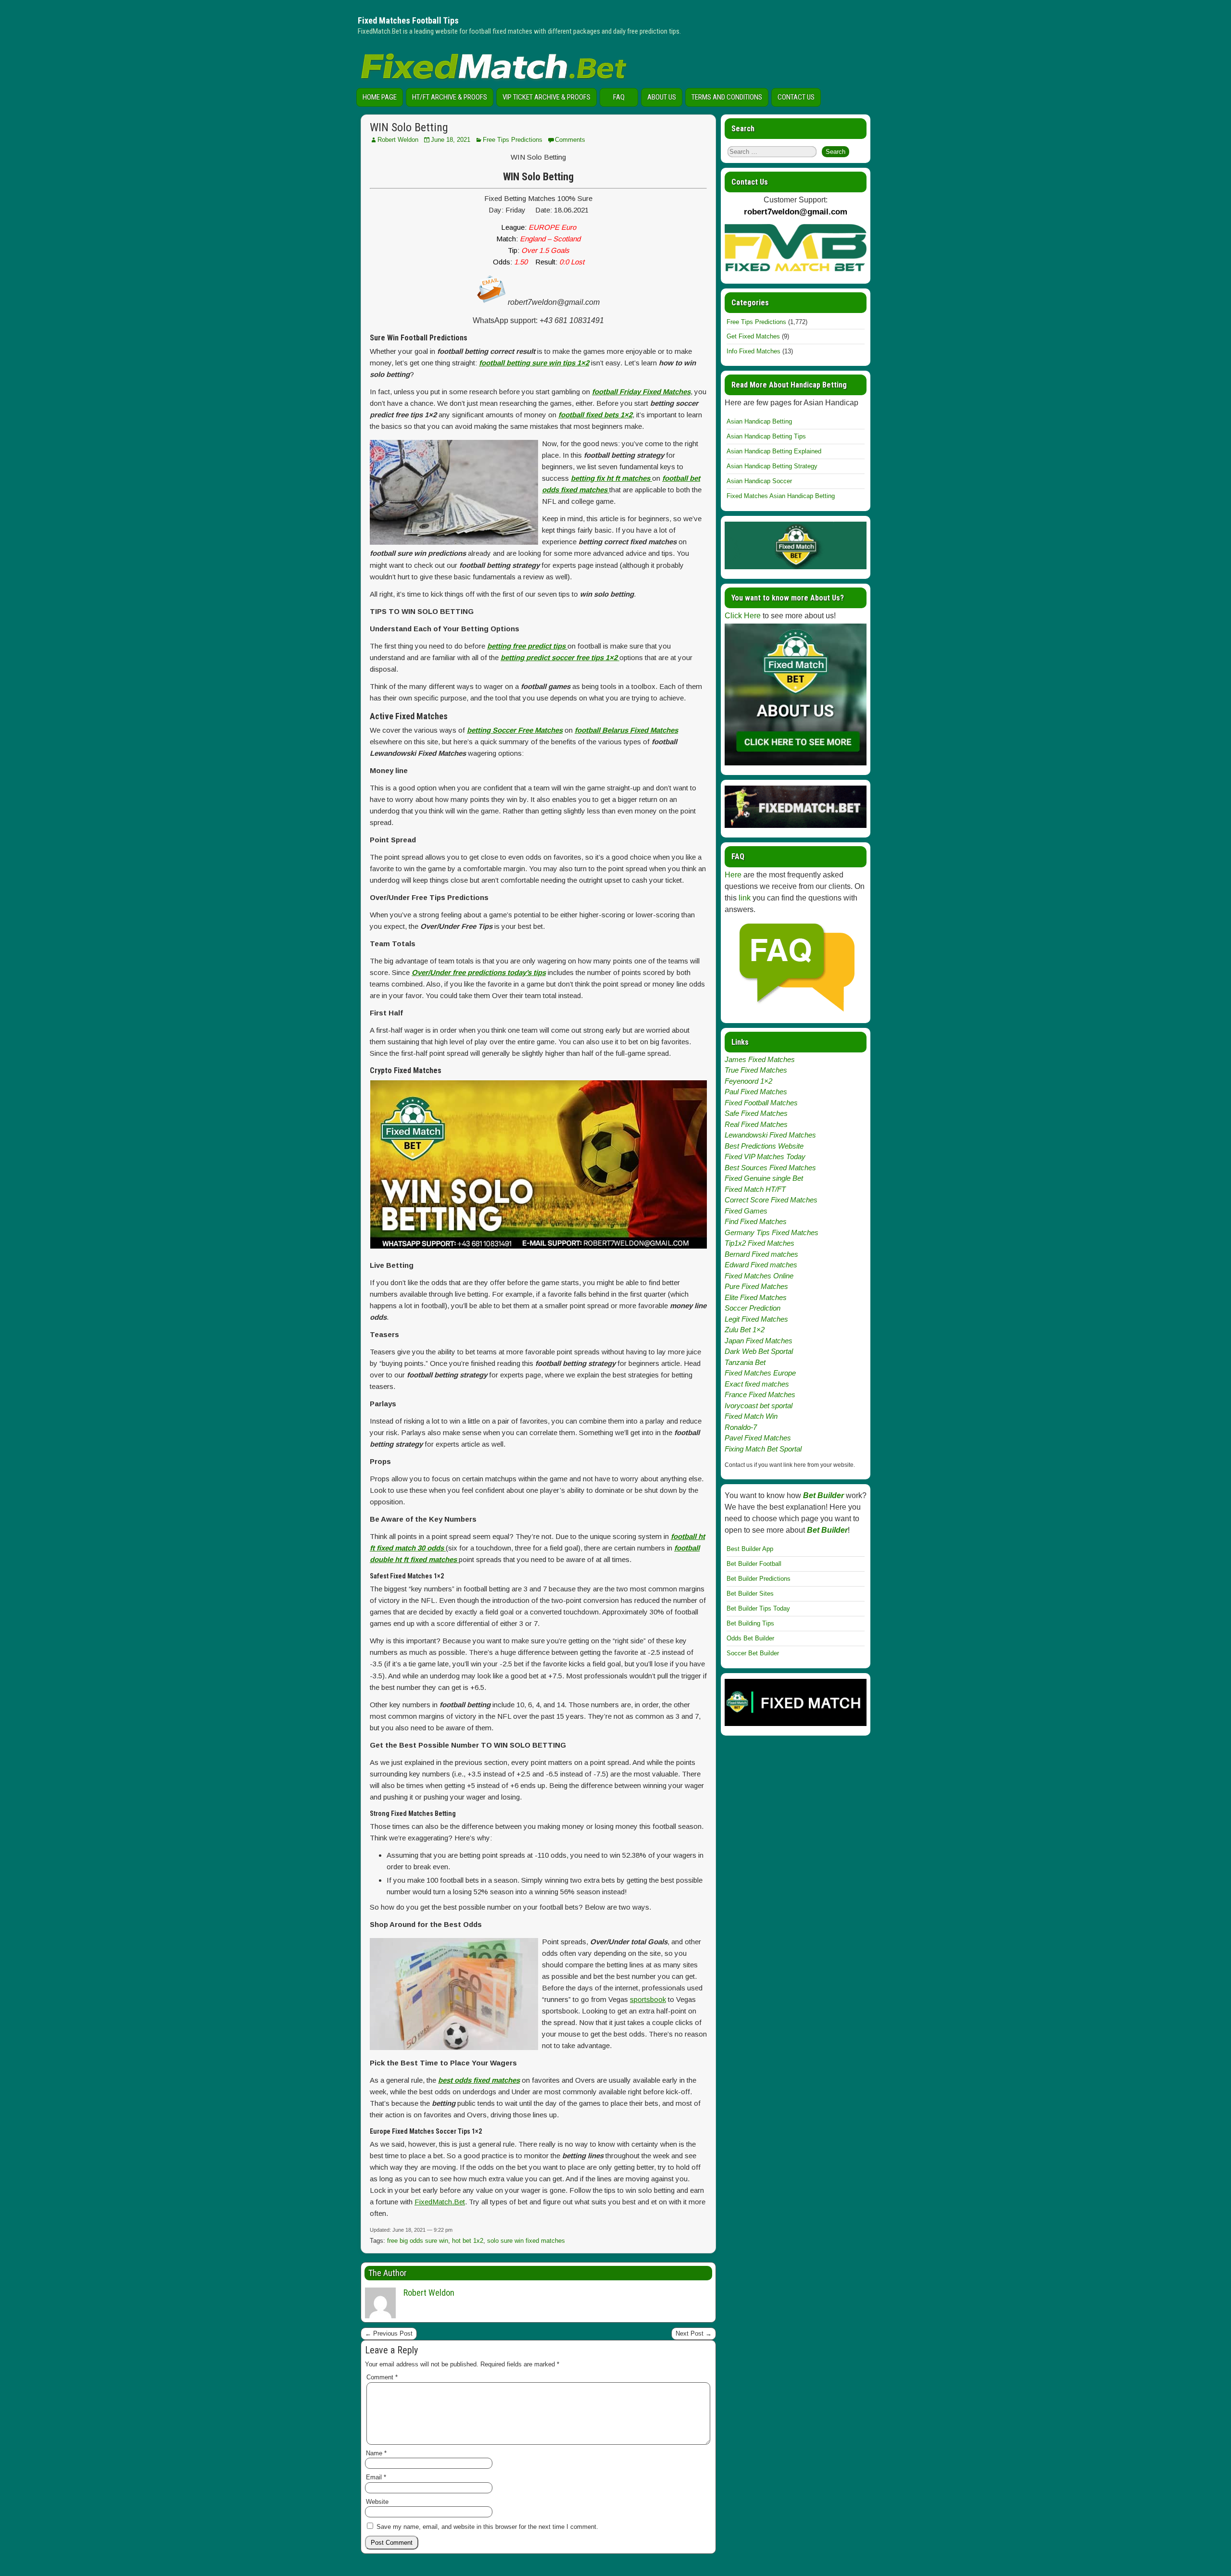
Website (377, 2502)
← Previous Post (389, 2333)
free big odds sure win (418, 2241)
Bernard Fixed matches (761, 1254)
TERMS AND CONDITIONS (727, 97)
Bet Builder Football (754, 1564)
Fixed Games (746, 1211)
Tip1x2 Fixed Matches (760, 1243)
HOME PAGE (380, 97)
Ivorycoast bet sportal (759, 1406)
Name (376, 2453)
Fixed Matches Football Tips (408, 20)
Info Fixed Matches (754, 351)
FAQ (619, 97)
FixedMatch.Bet (440, 2202)
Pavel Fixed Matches (758, 1438)
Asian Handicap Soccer (759, 481)
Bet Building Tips (750, 1623)
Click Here (743, 616)
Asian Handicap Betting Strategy (772, 466)
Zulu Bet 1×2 (745, 1330)
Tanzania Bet (745, 1362)
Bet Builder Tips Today (758, 1608)
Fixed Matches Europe (760, 1373)
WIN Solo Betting (409, 127)
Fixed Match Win (751, 1416)
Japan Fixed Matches (759, 1341)
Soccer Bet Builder (753, 1653)
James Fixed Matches (760, 1059)
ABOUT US (662, 97)
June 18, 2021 (451, 140)
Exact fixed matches (757, 1384)
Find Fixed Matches (756, 1221)
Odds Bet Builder (750, 1638)
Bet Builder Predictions (759, 1579)
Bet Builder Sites (750, 1594)
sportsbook (648, 1999)
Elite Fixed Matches (756, 1297)
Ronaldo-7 (741, 1427)
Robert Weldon (398, 140)
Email (376, 2477)
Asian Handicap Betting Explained (774, 451)
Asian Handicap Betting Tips (766, 436)
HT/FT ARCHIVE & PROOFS (450, 97)
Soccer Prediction (753, 1308)
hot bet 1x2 (468, 2241)
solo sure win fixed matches (526, 2241)
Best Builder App (750, 1549)
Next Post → (694, 2333)
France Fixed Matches (760, 1394)
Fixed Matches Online (759, 1276)
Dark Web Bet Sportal (759, 1351)
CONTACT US (796, 97)
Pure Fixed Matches (756, 1286)
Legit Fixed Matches (756, 1319)
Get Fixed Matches (753, 336)
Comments (570, 140)
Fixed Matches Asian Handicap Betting (781, 496)
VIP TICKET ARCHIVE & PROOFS (546, 97)
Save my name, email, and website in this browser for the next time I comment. (487, 2527)
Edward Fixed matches (761, 1265)
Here (733, 875)
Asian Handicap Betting (759, 421)
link (745, 898)
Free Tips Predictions (513, 140)
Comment (382, 2377)
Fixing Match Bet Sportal (763, 1449)
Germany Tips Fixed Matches (772, 1232)
